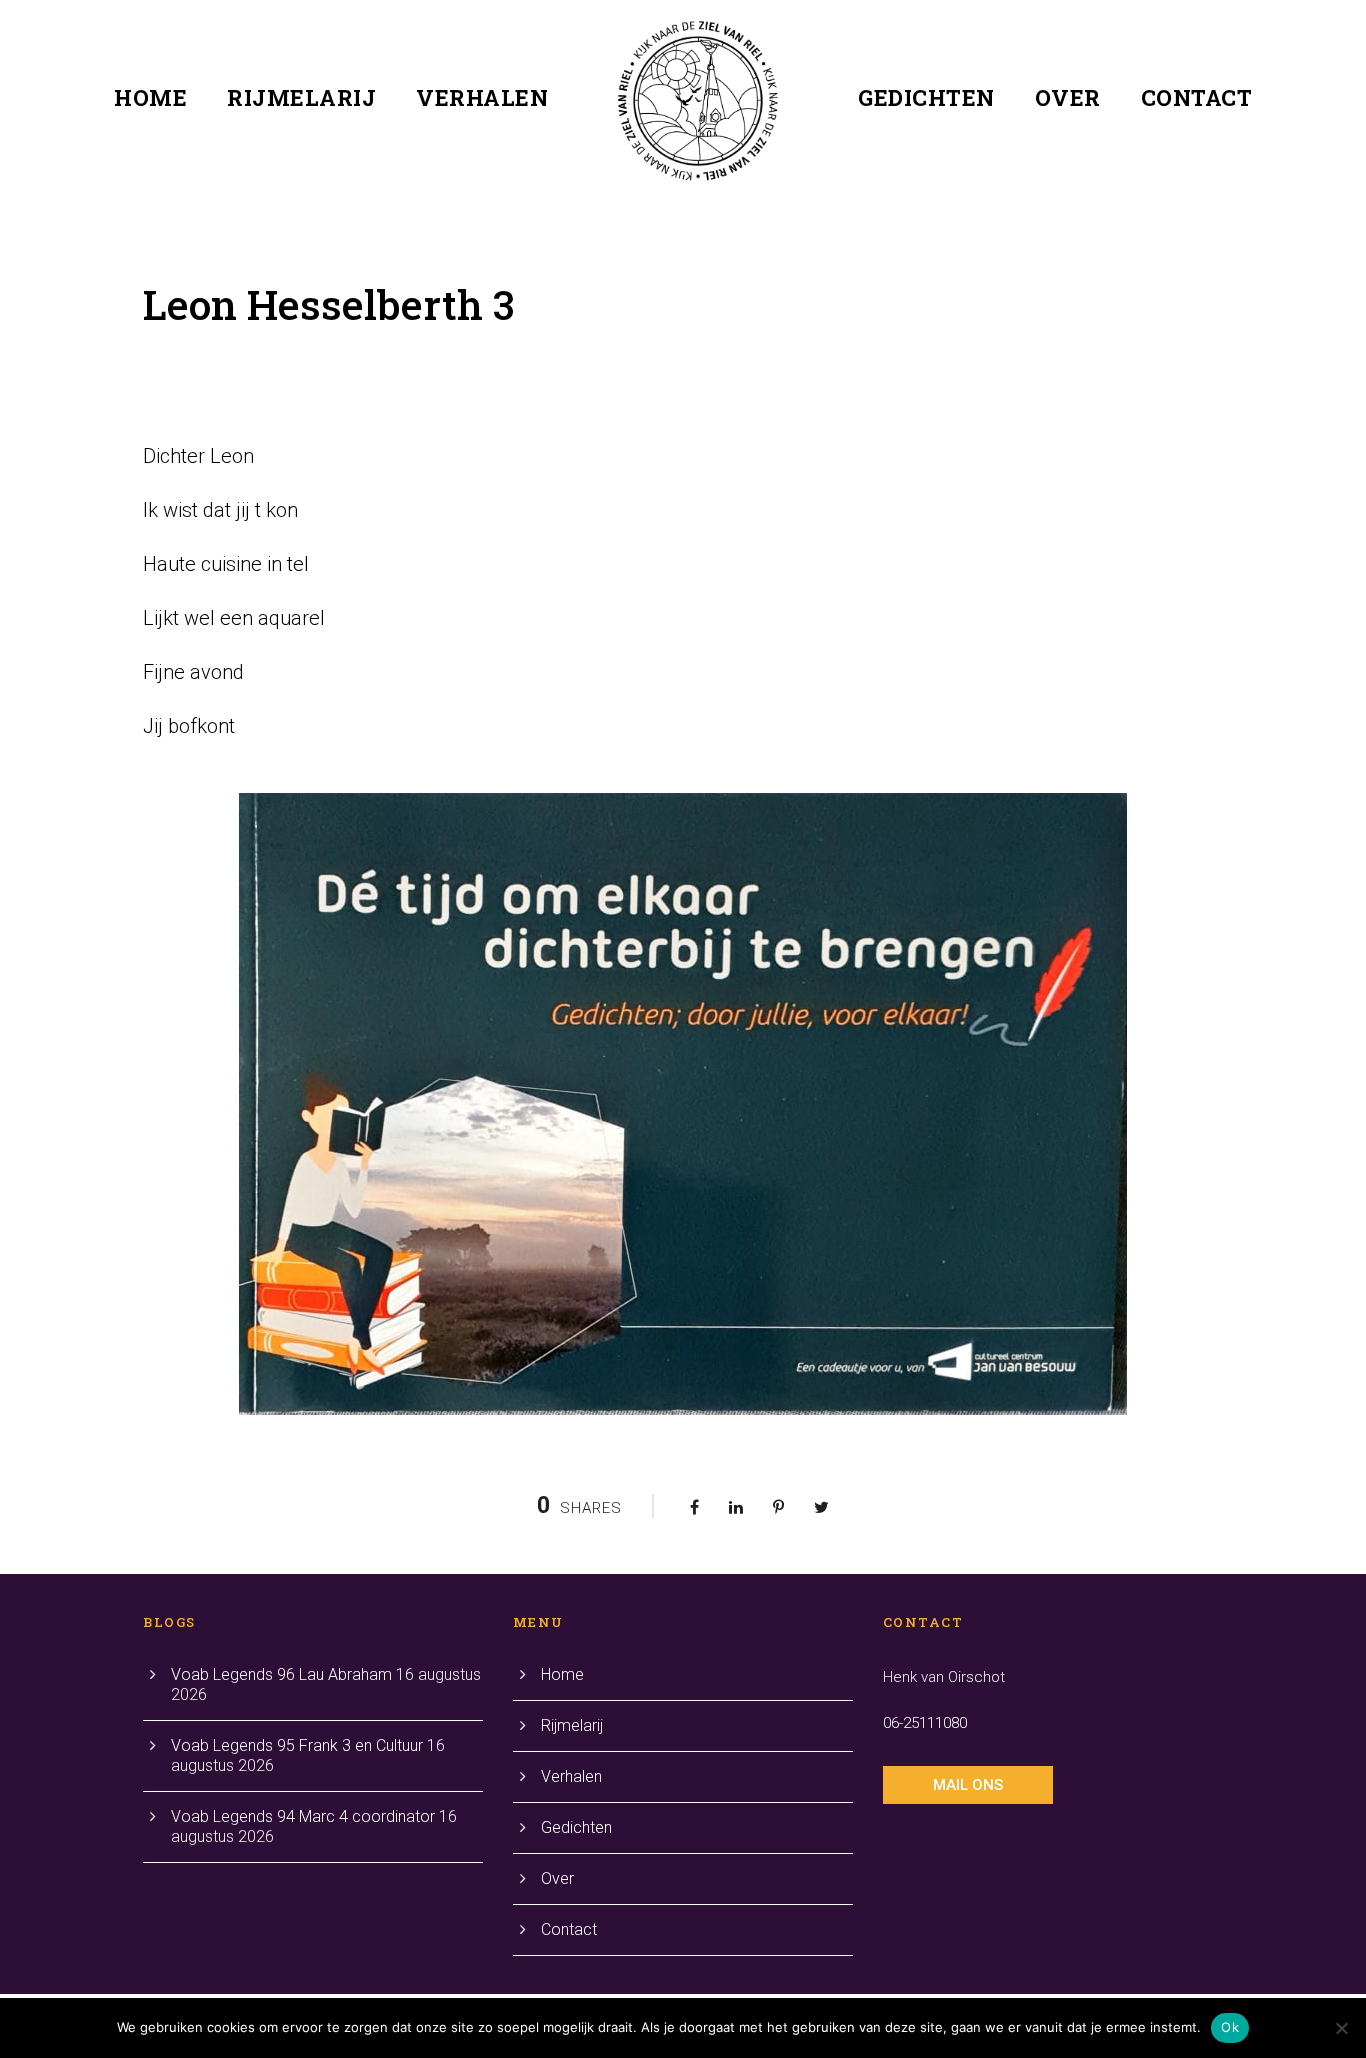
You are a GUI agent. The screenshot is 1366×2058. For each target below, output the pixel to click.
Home (150, 97)
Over (1068, 97)
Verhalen (482, 97)
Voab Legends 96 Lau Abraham (281, 1674)
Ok (1230, 2027)
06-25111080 (925, 1723)
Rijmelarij (301, 97)
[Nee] (1341, 2028)
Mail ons (968, 1785)
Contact (1197, 97)
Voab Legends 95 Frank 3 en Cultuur (297, 1745)
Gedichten (926, 97)
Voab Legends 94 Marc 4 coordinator (303, 1816)
